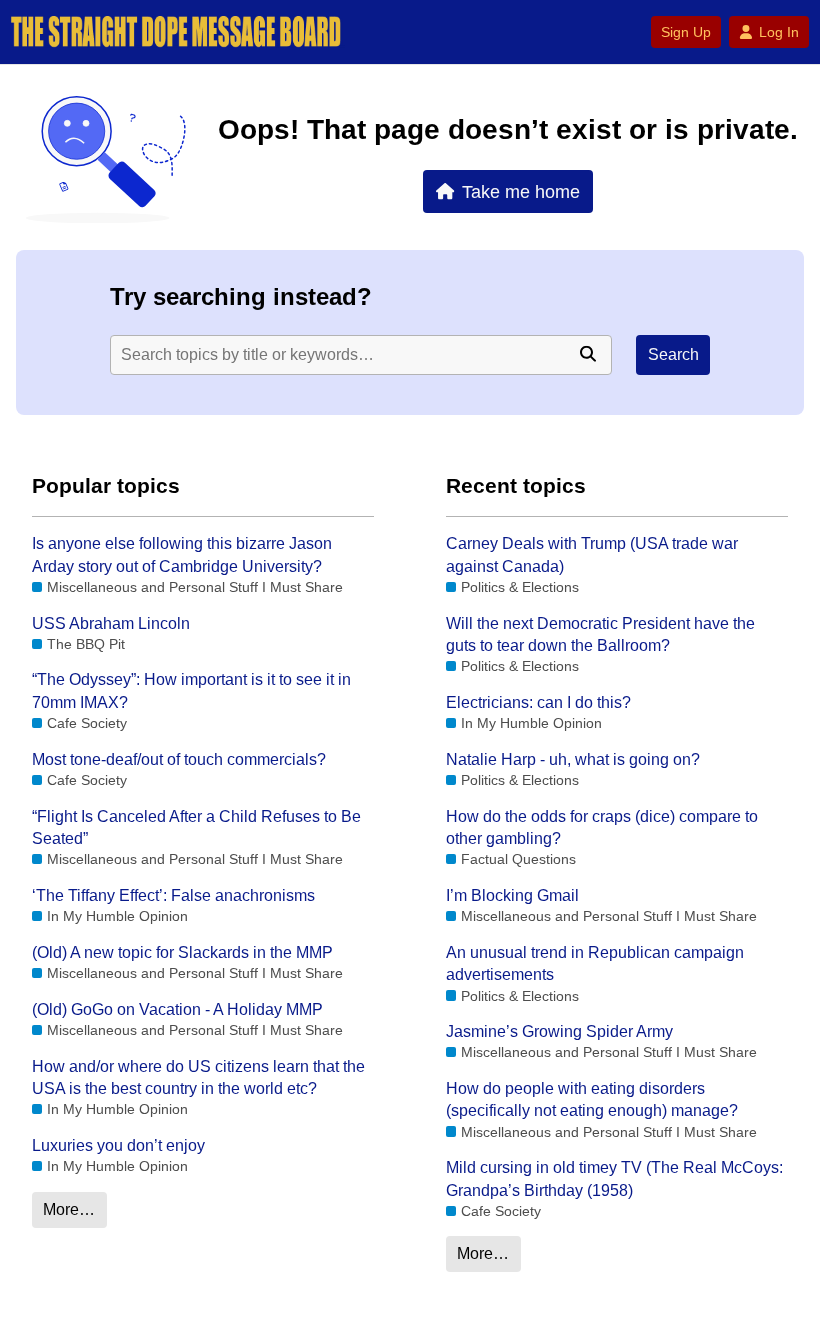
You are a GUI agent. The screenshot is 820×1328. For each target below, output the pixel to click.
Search (673, 354)
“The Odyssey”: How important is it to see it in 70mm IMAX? (191, 690)
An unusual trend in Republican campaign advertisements (595, 963)
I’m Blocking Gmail (512, 895)
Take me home (521, 191)
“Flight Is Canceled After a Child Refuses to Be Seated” (196, 827)
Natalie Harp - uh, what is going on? (573, 759)
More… (69, 1209)
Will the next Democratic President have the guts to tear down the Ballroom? (600, 634)
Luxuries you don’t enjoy (118, 1145)
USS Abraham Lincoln (111, 623)
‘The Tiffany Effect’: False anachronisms (173, 895)
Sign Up (686, 32)
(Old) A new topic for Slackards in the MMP (182, 952)
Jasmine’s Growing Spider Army (559, 1031)
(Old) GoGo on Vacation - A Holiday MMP (177, 1009)
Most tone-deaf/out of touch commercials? (179, 759)
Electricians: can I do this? (538, 702)
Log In (779, 32)
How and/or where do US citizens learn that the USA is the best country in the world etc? (198, 1077)
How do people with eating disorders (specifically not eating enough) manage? (592, 1099)
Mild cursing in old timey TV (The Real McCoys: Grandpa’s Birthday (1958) (614, 1178)
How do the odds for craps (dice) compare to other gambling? (602, 827)
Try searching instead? (241, 296)
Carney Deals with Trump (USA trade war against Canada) (592, 554)
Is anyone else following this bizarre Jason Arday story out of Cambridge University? (182, 554)
